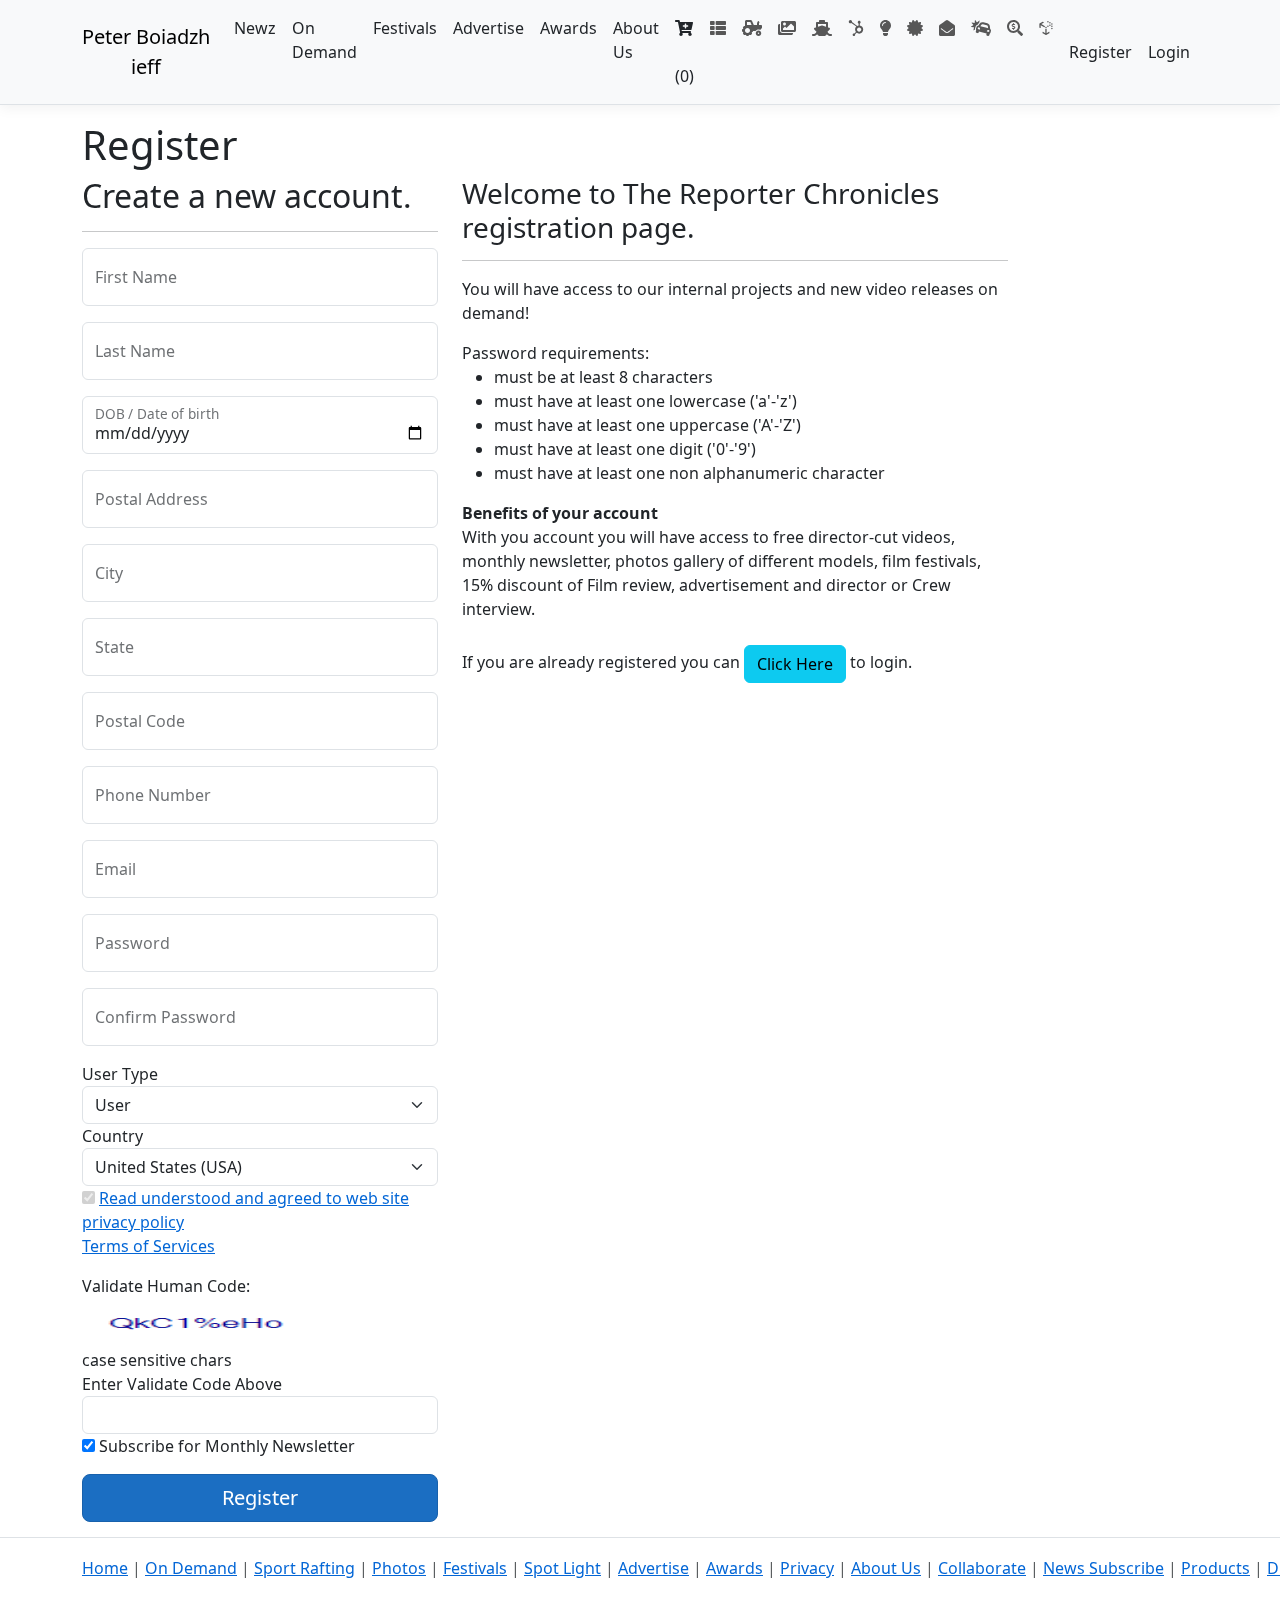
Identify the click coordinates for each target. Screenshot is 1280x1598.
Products (1215, 1568)
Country (112, 1136)
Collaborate (982, 1568)
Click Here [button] (795, 664)
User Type (120, 1074)
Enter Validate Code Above (182, 1384)
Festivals (405, 28)
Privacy (807, 1568)
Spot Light (562, 1568)
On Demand (324, 40)
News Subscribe (1103, 1568)
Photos (399, 1568)
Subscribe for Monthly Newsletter (225, 1446)
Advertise (488, 28)
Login (1169, 52)
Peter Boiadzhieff (146, 51)
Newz (255, 28)
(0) (684, 64)
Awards (568, 28)
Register (1100, 52)
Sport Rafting (304, 1568)
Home (105, 1568)
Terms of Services (148, 1246)
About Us (636, 40)
